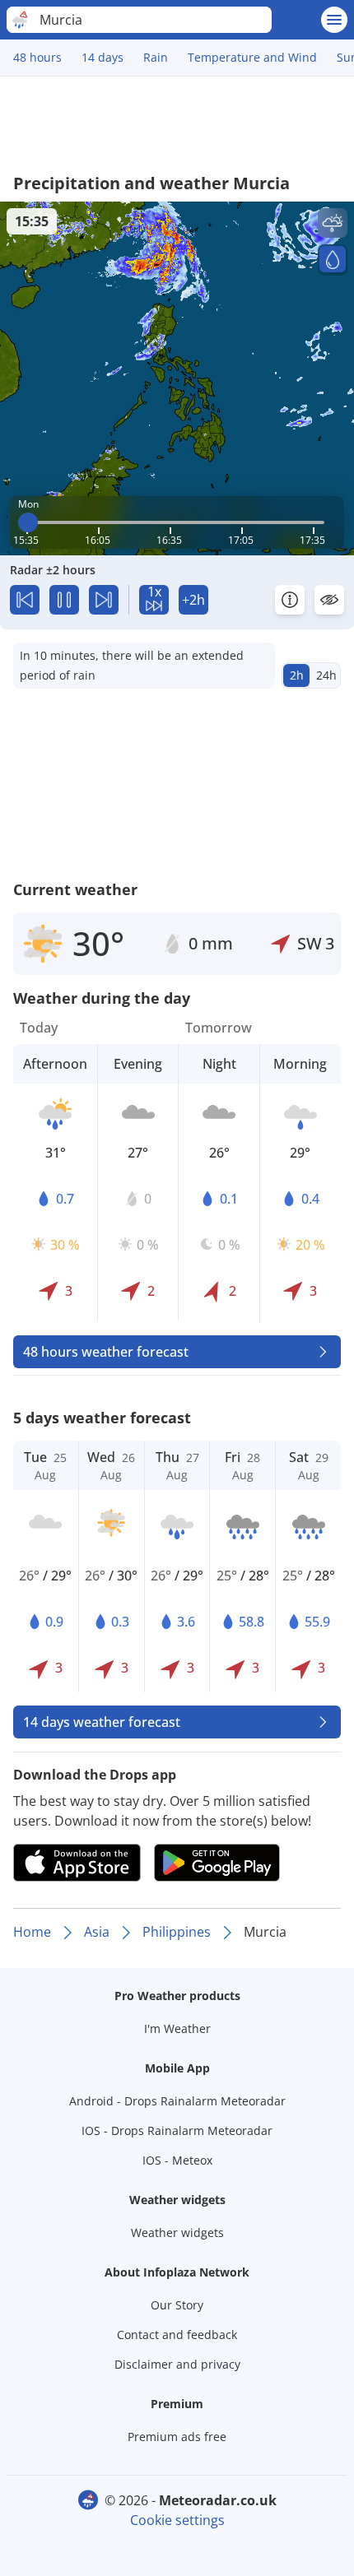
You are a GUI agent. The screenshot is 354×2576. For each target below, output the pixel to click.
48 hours (37, 57)
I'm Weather (177, 2028)
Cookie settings (177, 2520)
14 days (102, 57)
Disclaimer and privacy (177, 2364)
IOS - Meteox (177, 2160)
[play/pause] (64, 600)
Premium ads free (177, 2437)
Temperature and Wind (252, 57)
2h (297, 675)
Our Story (177, 2305)
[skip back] (25, 600)
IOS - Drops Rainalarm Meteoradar (177, 2130)
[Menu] (334, 20)
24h (326, 675)
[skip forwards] (104, 600)
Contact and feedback (177, 2335)
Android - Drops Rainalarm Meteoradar (177, 2101)
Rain (156, 57)
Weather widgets (177, 2233)
